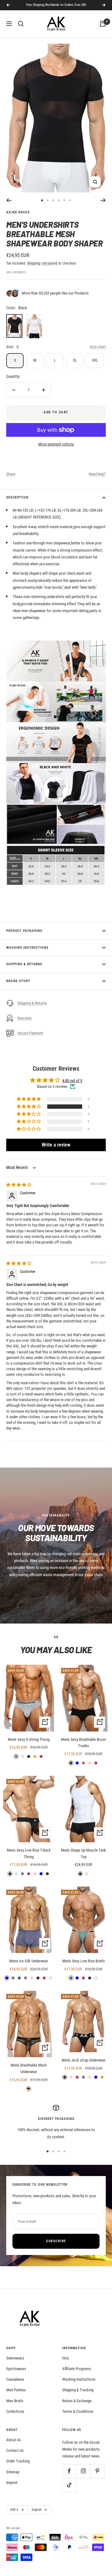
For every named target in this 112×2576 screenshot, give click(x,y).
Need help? (97, 474)
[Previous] (9, 200)
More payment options (56, 444)
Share (11, 474)
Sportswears (16, 2369)
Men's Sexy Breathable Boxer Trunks (84, 1743)
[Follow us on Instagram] (83, 2471)
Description (17, 497)
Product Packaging (24, 931)
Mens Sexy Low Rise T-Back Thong (29, 1853)
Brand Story (18, 981)
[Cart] (103, 24)
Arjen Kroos (18, 212)
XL (75, 360)
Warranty (24, 1018)
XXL (95, 360)
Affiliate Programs (77, 2369)
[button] (29, 1107)
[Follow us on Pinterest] (97, 2471)
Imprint (12, 2483)
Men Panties (16, 2390)
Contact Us (15, 2450)
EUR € (14, 2510)
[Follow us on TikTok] (69, 2485)
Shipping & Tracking (78, 2390)
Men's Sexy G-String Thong (29, 1739)
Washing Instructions (27, 948)
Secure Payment (30, 1033)
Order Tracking (18, 2461)
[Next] (103, 200)
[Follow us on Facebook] (69, 2471)
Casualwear (15, 2379)
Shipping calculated (42, 263)
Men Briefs (15, 2401)
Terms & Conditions (78, 2411)
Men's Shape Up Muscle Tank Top (84, 1853)
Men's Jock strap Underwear (84, 2060)
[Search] (21, 24)
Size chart (98, 347)
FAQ (65, 2358)
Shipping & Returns (24, 964)
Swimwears (15, 2358)
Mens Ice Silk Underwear (29, 1961)
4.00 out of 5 (72, 1081)
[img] (19, 1185)
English (37, 2510)
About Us (14, 2440)
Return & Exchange (77, 2401)
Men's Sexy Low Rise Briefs (84, 1961)
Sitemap (13, 2472)
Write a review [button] (56, 1145)
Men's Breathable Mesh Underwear (29, 2068)
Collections (15, 2411)
